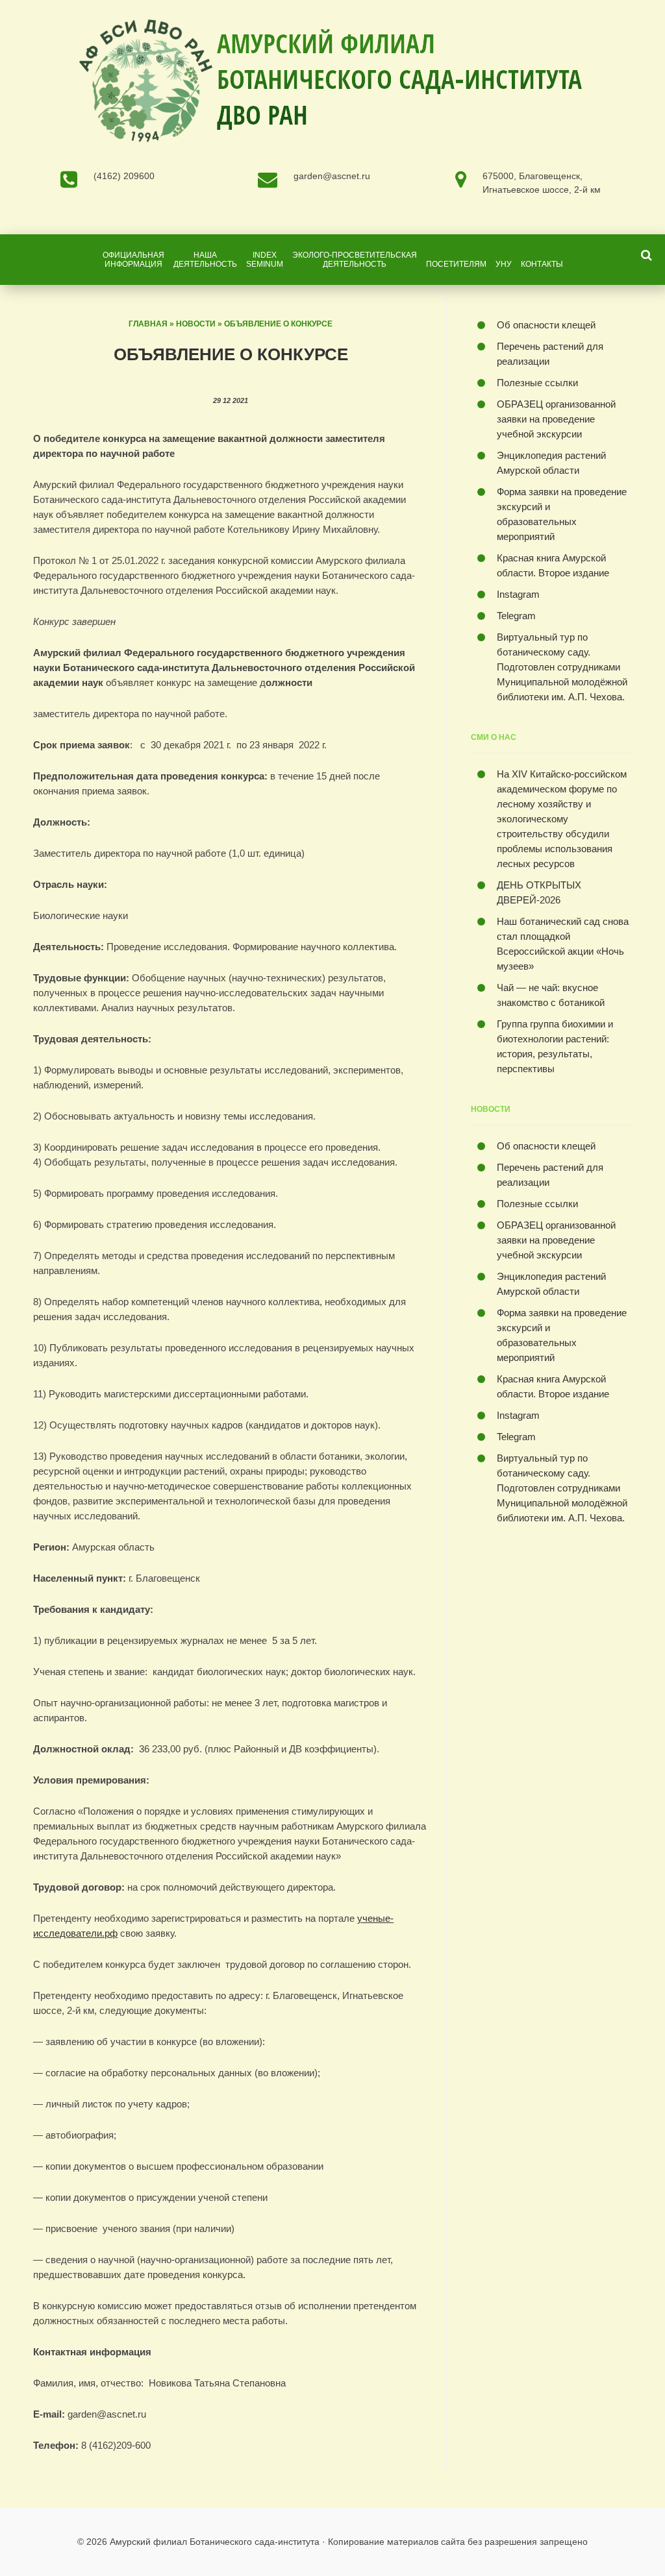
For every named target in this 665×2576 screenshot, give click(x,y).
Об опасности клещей (546, 325)
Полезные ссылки (537, 383)
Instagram (518, 594)
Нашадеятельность (205, 260)
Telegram (516, 616)
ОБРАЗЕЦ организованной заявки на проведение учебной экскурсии (556, 419)
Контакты (542, 264)
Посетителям (456, 264)
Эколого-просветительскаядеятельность (355, 260)
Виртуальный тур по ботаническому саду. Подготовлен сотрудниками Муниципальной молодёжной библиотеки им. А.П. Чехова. (562, 667)
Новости (196, 324)
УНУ (504, 264)
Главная (148, 324)
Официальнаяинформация (133, 260)
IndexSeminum (265, 260)
